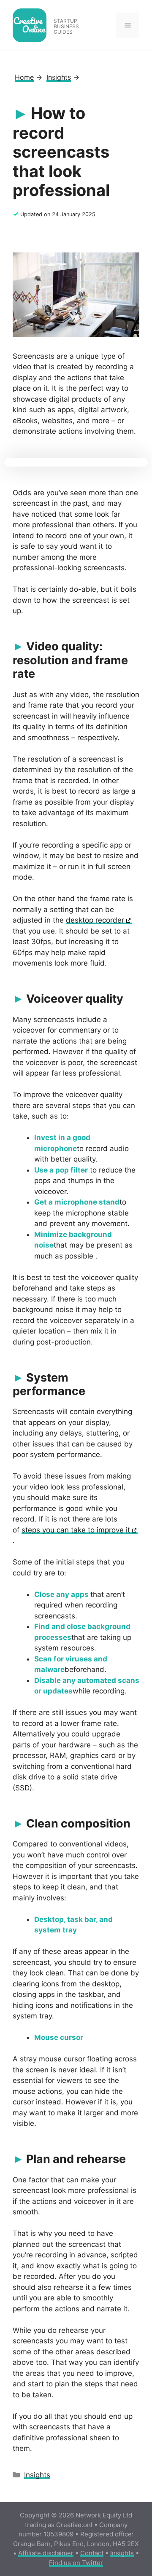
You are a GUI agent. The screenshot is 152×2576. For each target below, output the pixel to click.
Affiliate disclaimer (46, 2553)
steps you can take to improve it (76, 1530)
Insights (37, 2475)
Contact (92, 2553)
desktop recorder (95, 920)
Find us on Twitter (76, 2563)
